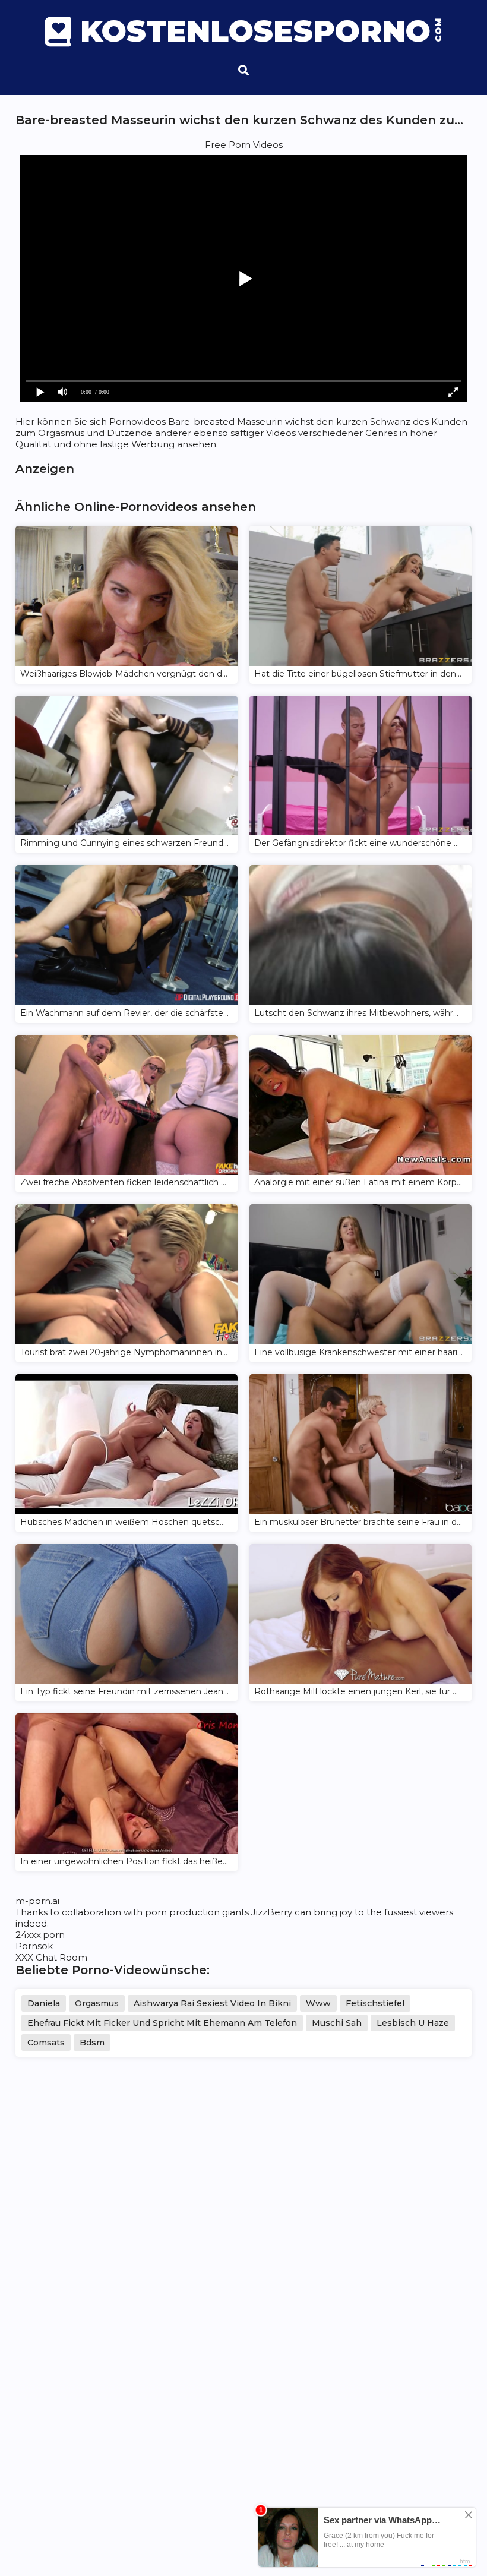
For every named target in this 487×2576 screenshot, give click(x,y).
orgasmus (97, 2003)
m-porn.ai (37, 1901)
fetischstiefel (375, 2003)
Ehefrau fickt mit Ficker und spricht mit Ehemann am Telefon (162, 2023)
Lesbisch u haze (413, 2023)
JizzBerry (272, 1912)
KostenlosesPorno (261, 31)
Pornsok (34, 1946)
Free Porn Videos (244, 145)
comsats (46, 2043)
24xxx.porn (40, 1935)
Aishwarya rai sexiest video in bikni (212, 2003)
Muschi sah (337, 2023)
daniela (44, 2003)
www (318, 2003)
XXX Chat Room (51, 1957)
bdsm (92, 2043)
